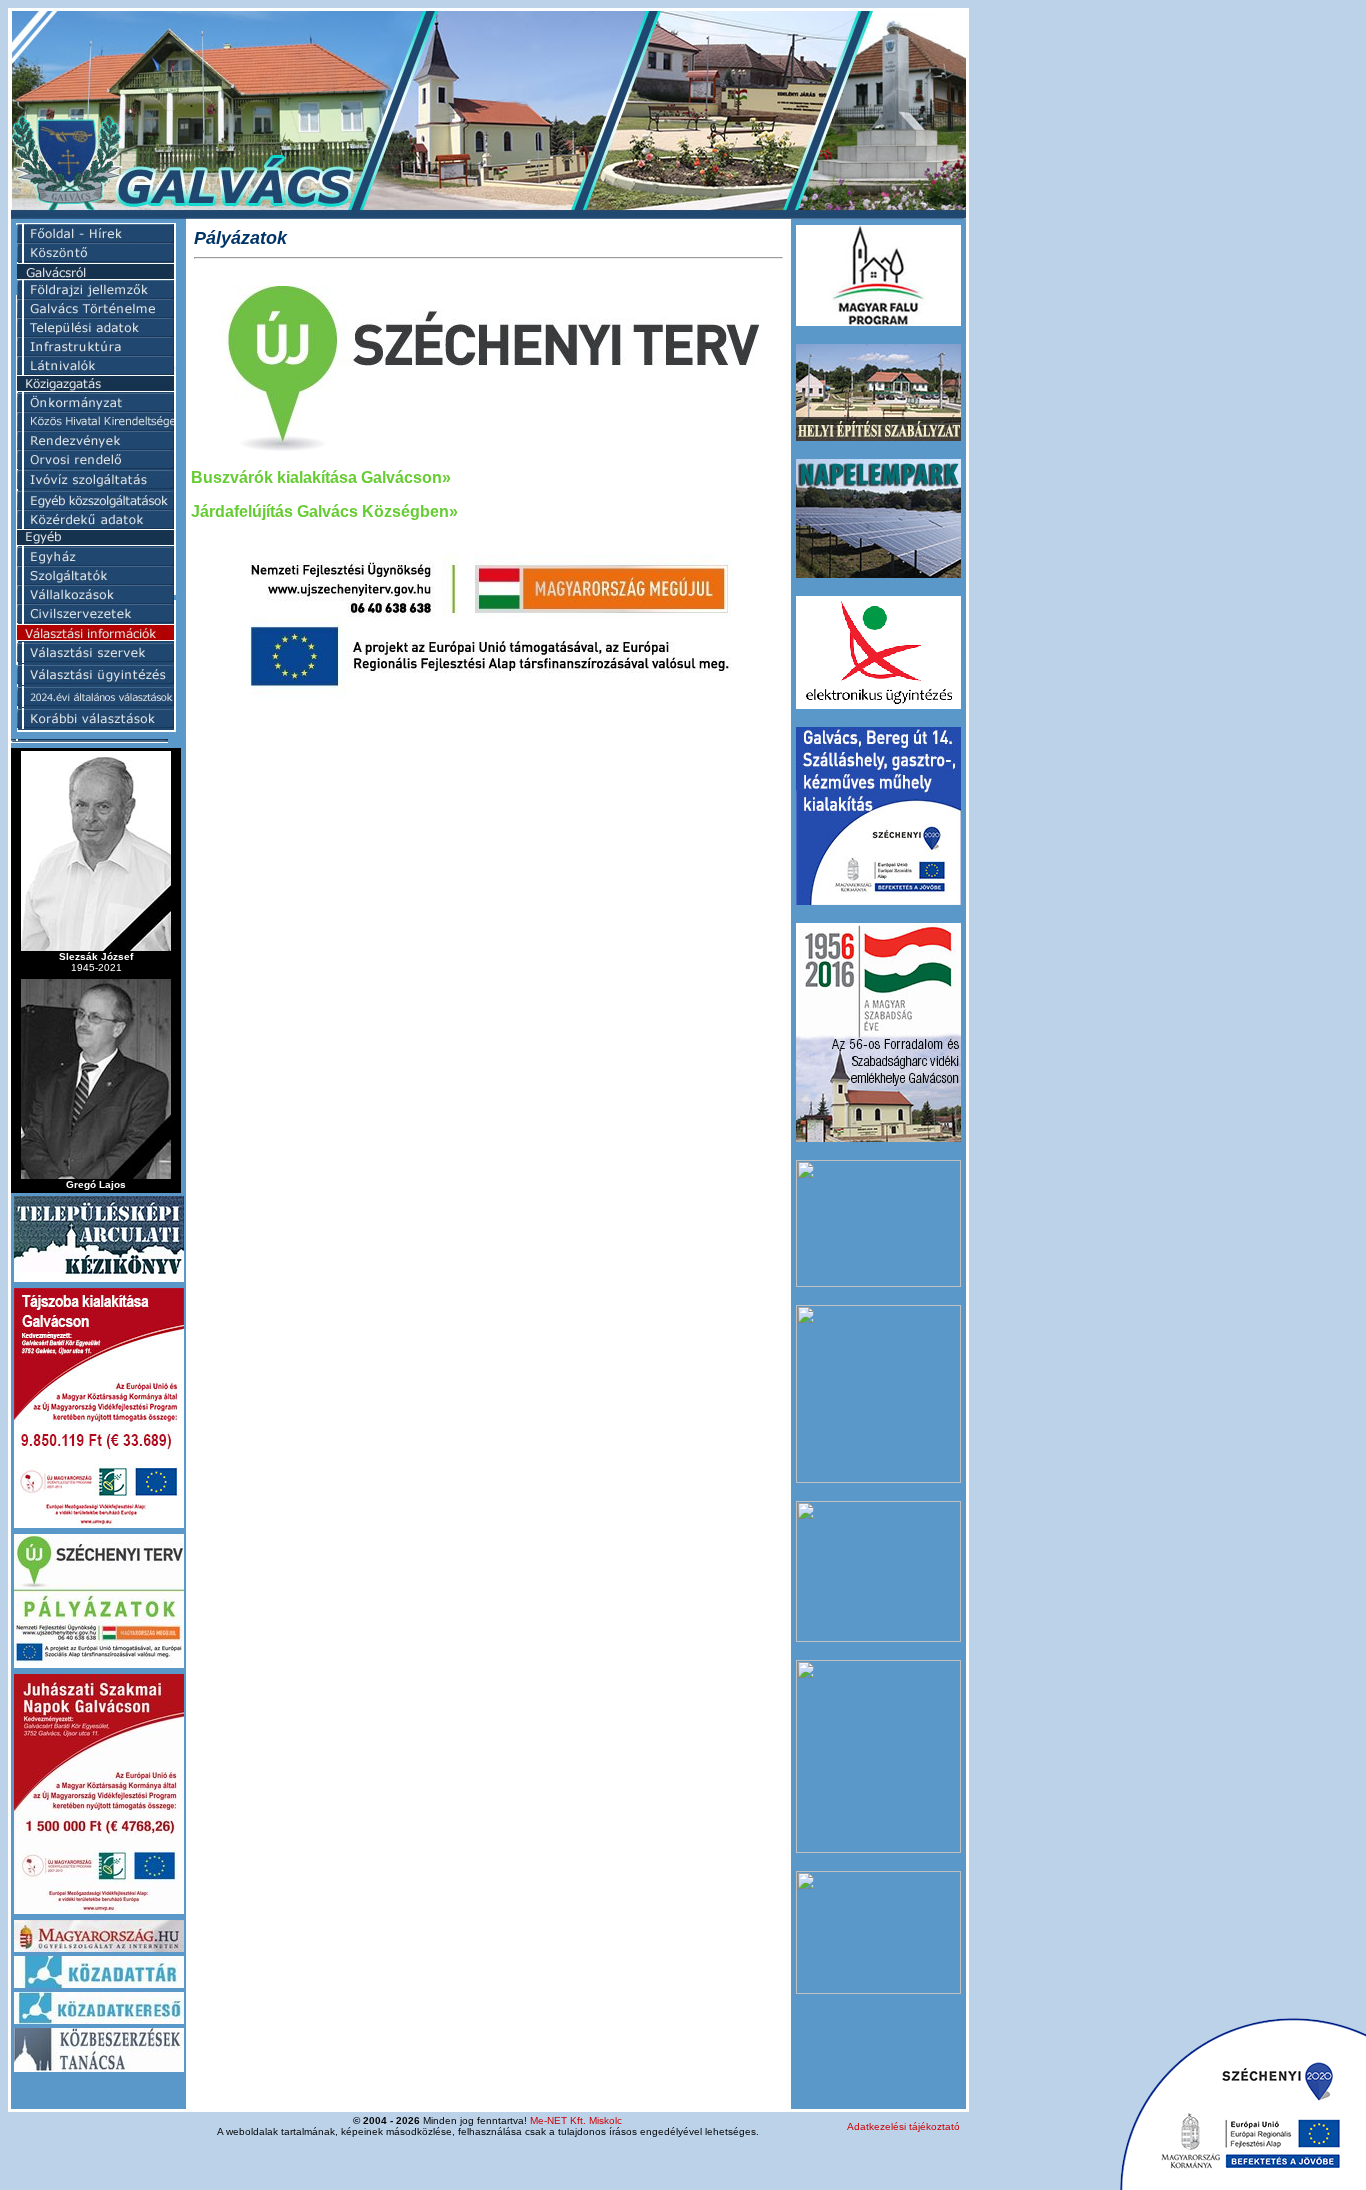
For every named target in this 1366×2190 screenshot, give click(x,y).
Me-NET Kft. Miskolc (576, 2120)
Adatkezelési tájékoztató (903, 2126)
